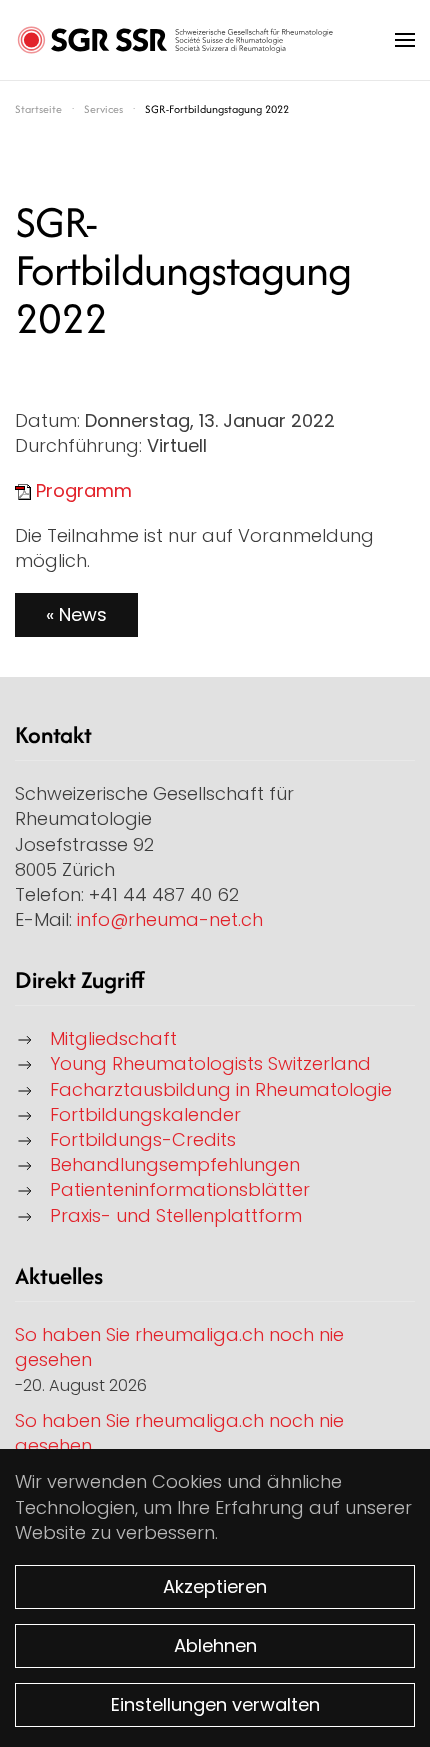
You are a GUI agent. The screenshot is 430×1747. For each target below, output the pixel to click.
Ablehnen (215, 1645)
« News (76, 614)
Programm (84, 490)
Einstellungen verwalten (215, 1704)
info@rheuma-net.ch (170, 919)
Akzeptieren (215, 1586)
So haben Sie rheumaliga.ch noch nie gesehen (179, 1347)
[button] (405, 40)
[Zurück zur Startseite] (175, 40)
